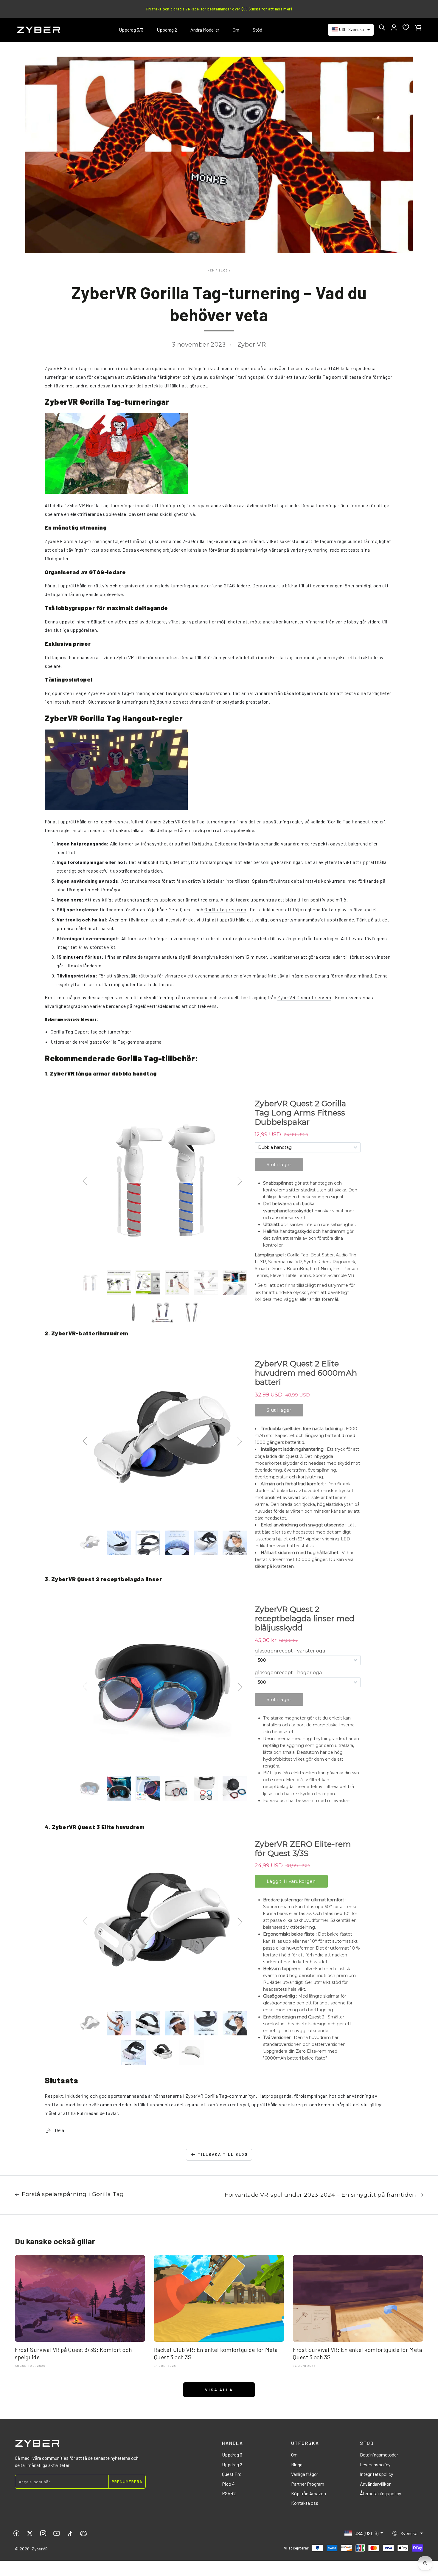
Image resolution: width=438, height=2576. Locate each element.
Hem (211, 270)
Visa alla (219, 2390)
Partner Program (308, 2484)
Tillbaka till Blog (223, 2154)
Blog (223, 270)
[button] (382, 27)
